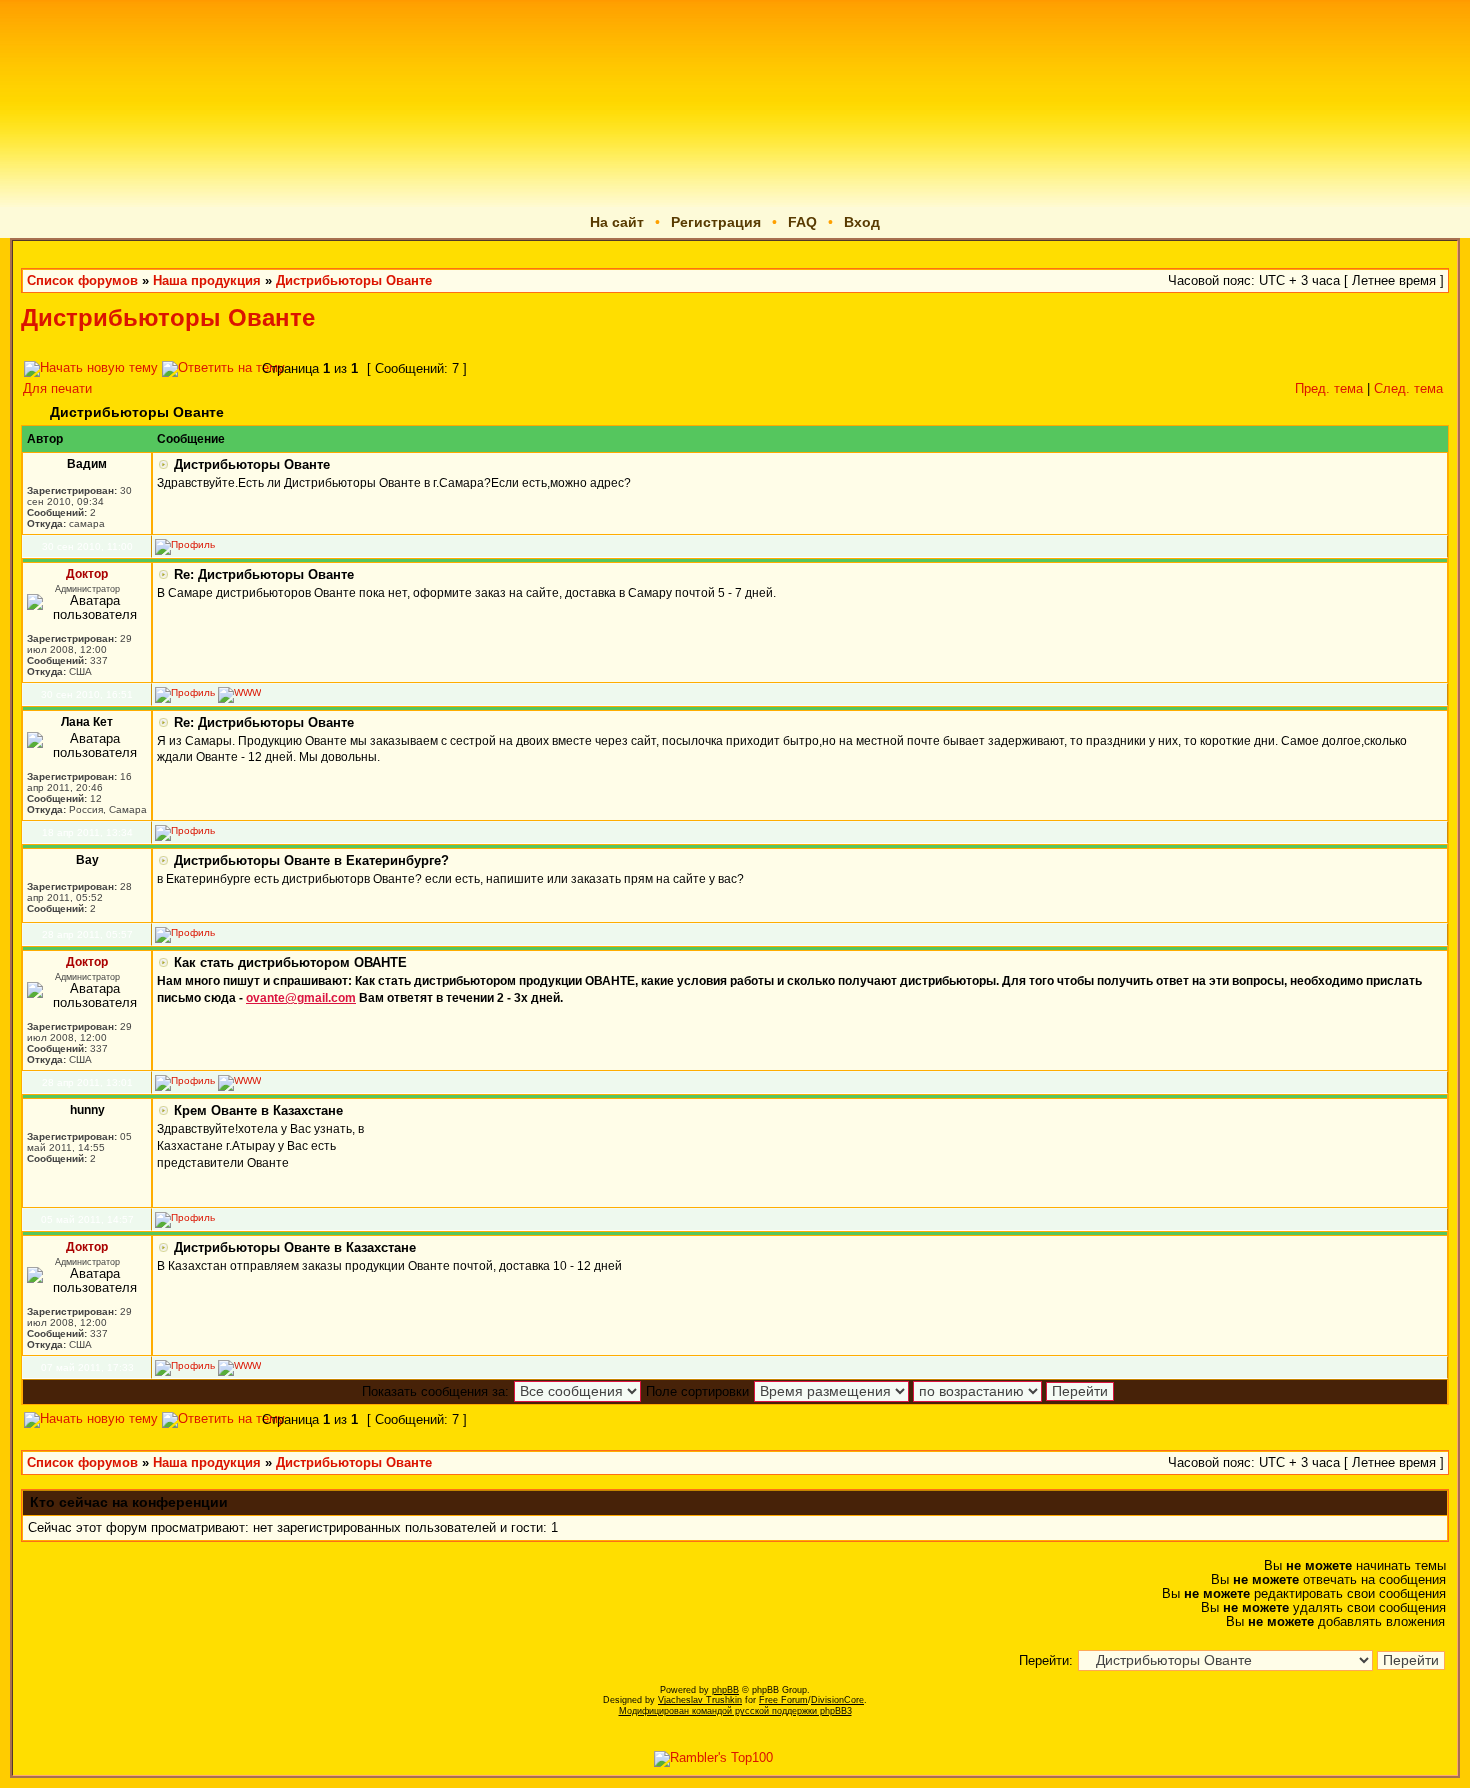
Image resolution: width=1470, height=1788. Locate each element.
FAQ (802, 222)
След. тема (1408, 389)
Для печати (57, 389)
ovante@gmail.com (301, 998)
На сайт (617, 222)
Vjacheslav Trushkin (700, 1700)
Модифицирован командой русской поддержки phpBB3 (735, 1711)
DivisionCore (837, 1700)
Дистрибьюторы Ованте (354, 281)
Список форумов (82, 281)
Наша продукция (207, 281)
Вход (862, 222)
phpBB (725, 1690)
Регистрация (716, 222)
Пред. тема (1329, 389)
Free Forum (783, 1700)
